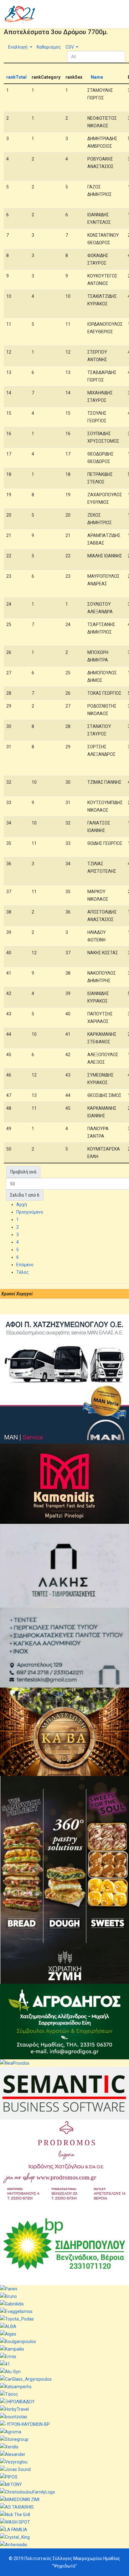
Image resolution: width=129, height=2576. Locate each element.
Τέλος (23, 1272)
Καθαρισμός (48, 47)
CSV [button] (70, 47)
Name (97, 77)
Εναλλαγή (18, 47)
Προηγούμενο (30, 1212)
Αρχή (22, 1204)
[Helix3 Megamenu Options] (123, 14)
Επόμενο (25, 1265)
